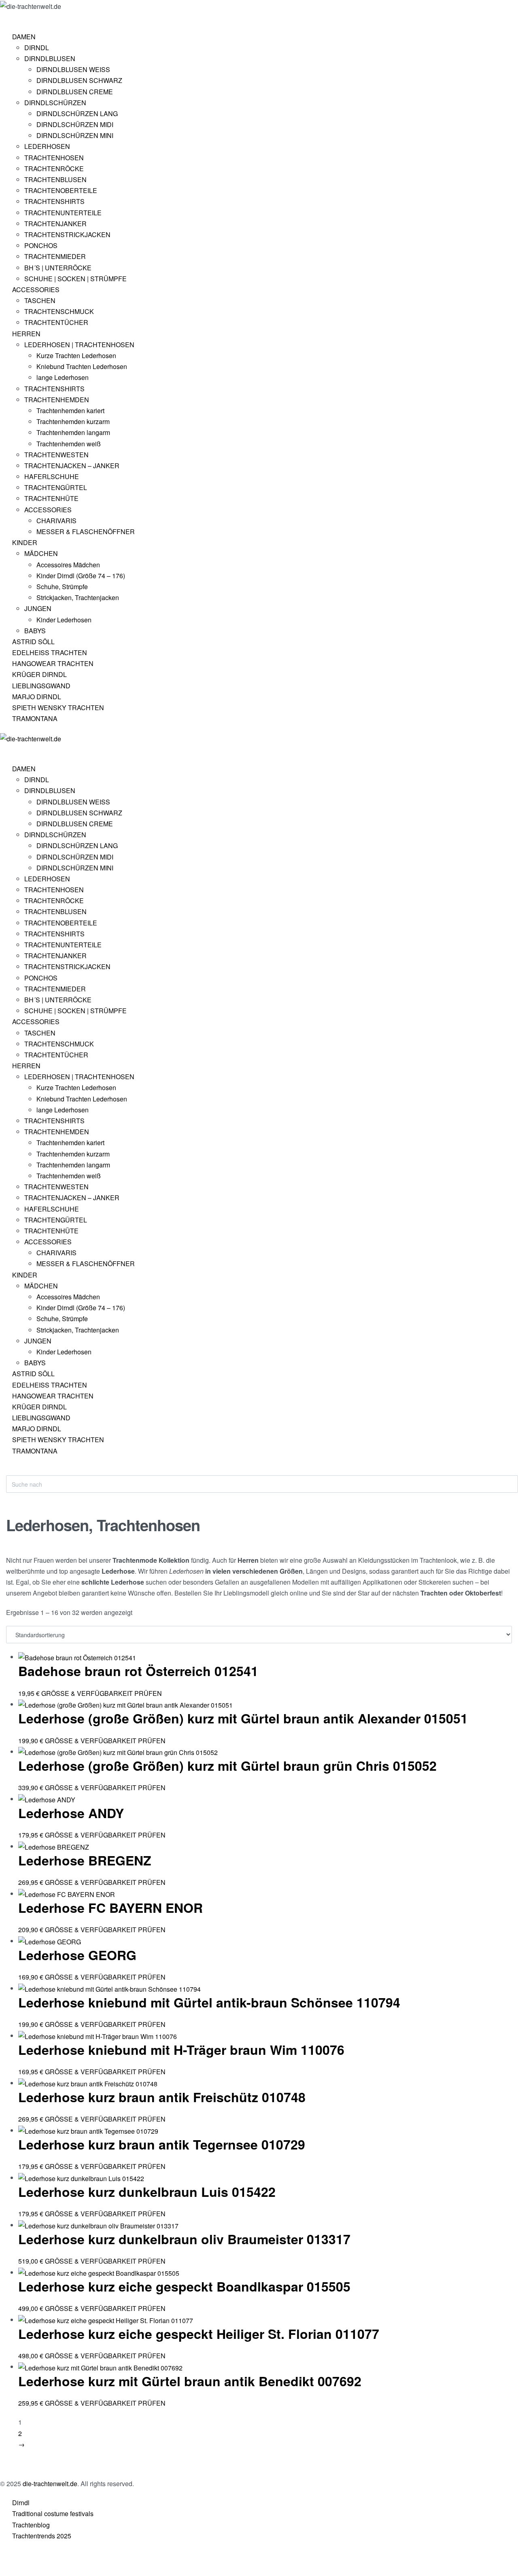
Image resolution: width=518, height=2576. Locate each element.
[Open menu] (6, 18)
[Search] (13, 1471)
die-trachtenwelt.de (50, 2484)
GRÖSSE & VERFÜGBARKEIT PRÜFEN (102, 1693)
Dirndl (21, 2503)
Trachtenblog (31, 2525)
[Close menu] (4, 751)
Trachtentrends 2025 (42, 2536)
